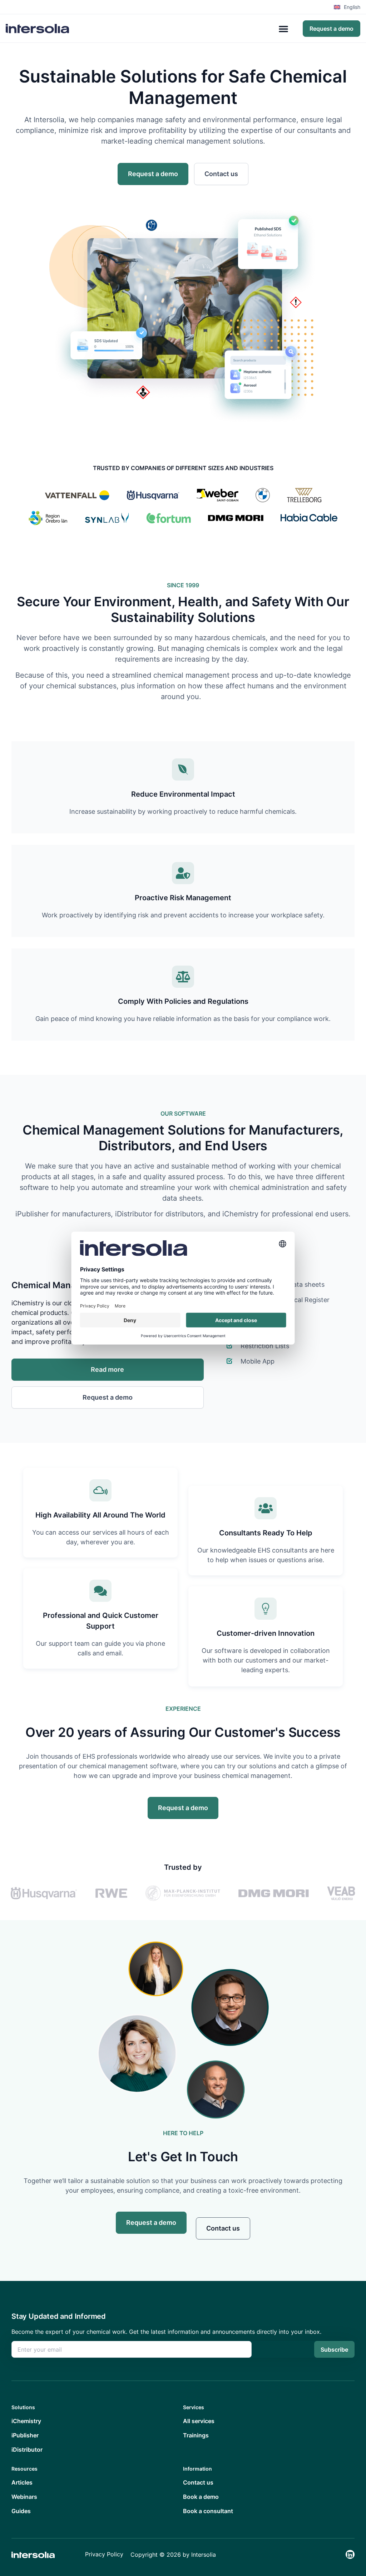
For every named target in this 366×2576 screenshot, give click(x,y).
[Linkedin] (350, 2554)
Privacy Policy (104, 2554)
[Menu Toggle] (283, 29)
